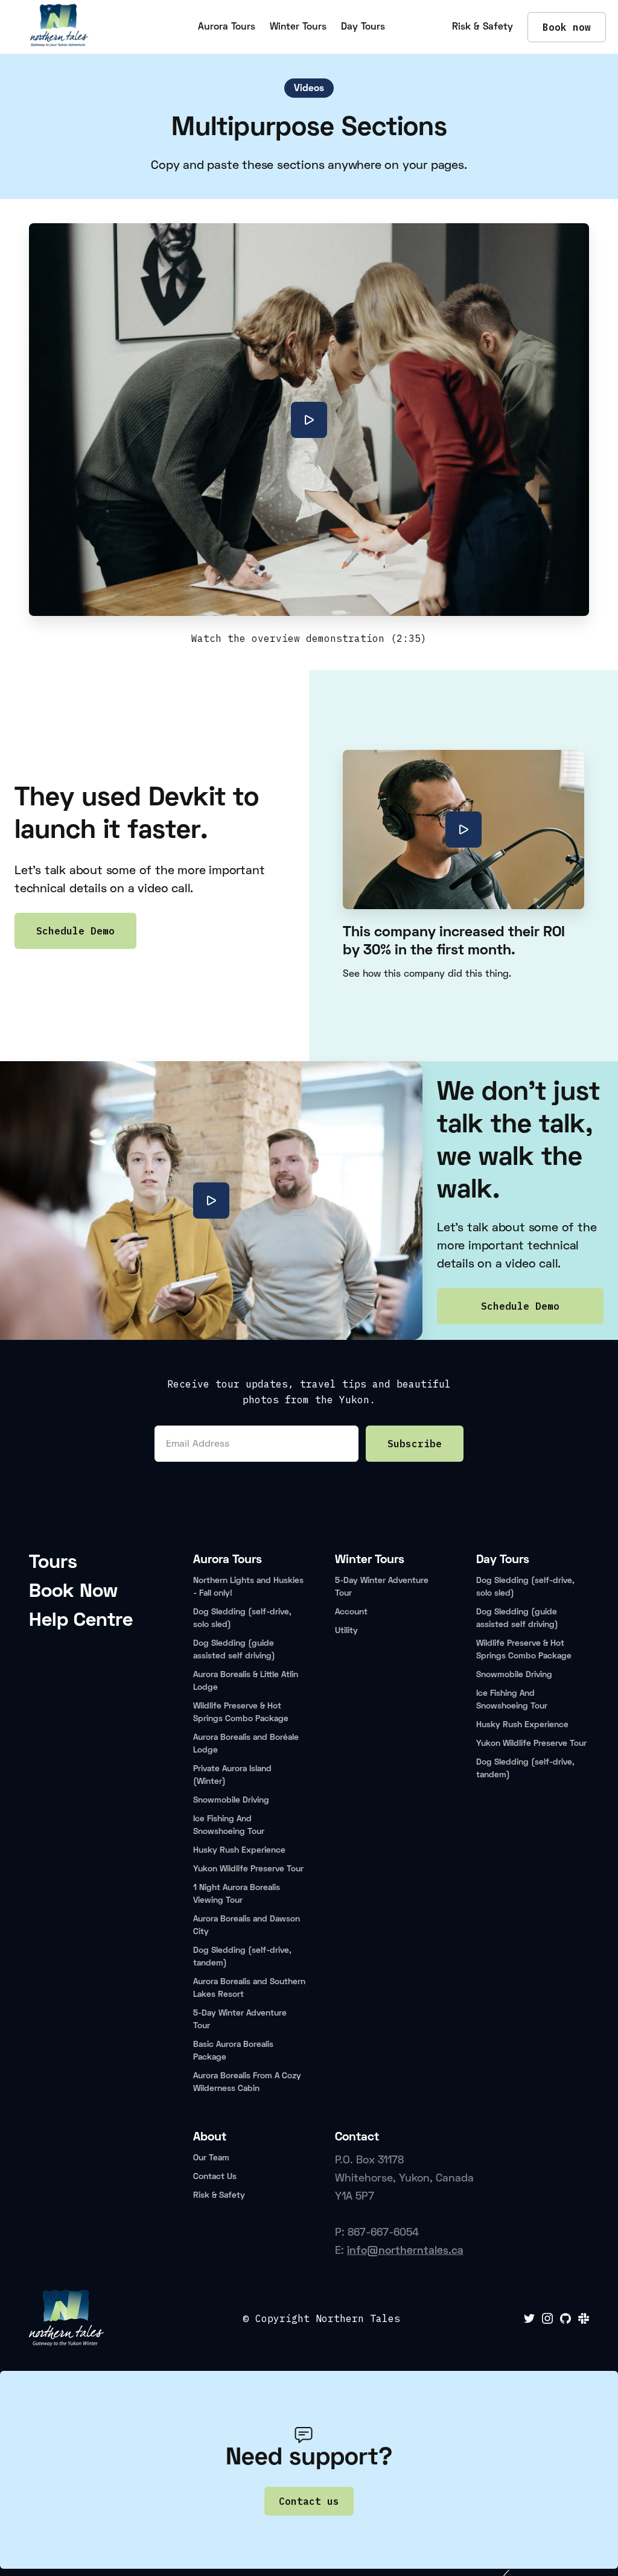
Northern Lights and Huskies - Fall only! (248, 1587)
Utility (346, 1631)
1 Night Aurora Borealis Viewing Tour (237, 1894)
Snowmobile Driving (231, 1800)
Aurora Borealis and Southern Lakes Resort (249, 1988)
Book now (567, 27)
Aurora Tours (227, 27)
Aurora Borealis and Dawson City (247, 1926)
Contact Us (215, 2177)
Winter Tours (298, 27)
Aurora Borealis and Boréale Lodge (246, 1744)
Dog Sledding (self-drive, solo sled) (242, 1619)
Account (351, 1612)
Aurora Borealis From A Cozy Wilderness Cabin (247, 2083)
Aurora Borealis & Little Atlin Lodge (246, 1681)
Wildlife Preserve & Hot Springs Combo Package (241, 1713)
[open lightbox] (309, 420)
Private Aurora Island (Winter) (232, 1775)
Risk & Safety (483, 27)
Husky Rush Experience (239, 1851)
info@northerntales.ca (405, 2251)
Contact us (309, 2501)
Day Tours (363, 27)
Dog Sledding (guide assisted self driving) (234, 1650)
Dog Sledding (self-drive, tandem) (242, 1957)
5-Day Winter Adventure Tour (240, 2020)
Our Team (211, 2158)
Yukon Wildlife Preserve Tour (248, 1869)
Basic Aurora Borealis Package (233, 2051)
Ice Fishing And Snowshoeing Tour (229, 1826)
